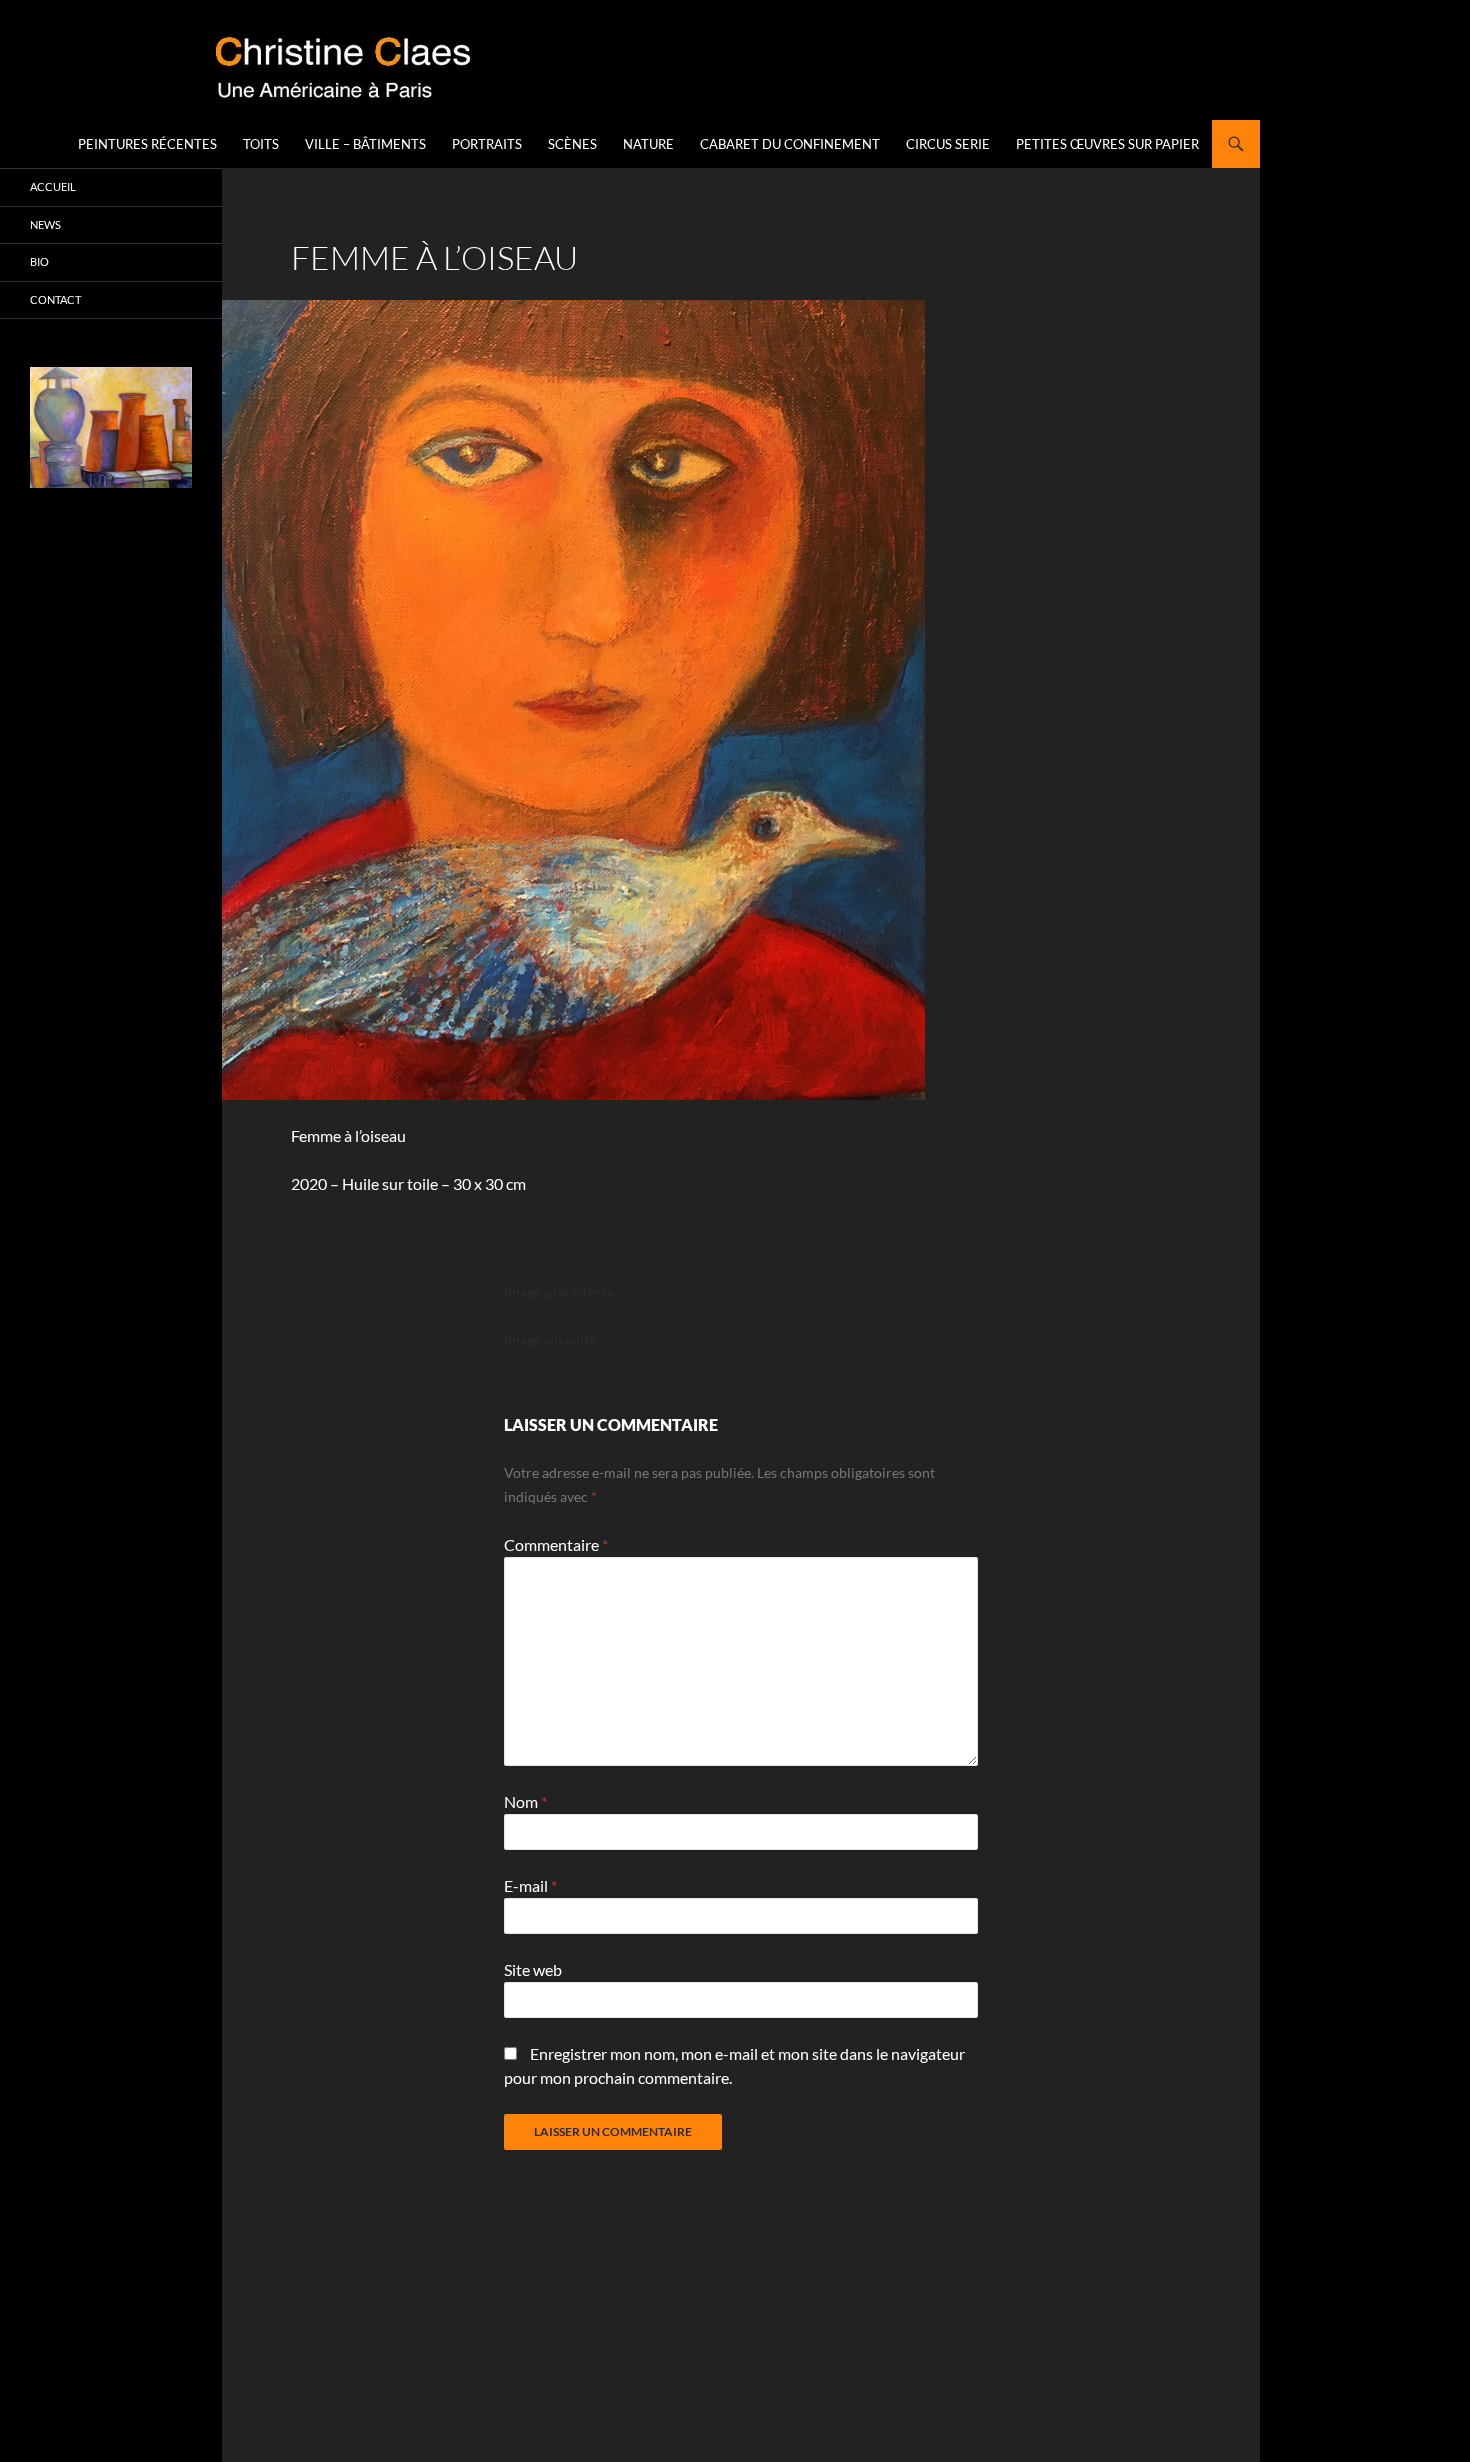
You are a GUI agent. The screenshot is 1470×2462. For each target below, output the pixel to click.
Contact (55, 299)
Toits (261, 144)
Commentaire (556, 1544)
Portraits (487, 144)
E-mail (530, 1885)
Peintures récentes (147, 144)
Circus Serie (948, 144)
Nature (648, 144)
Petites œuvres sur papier (1107, 144)
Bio (39, 261)
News (45, 224)
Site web (533, 1969)
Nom (525, 1801)
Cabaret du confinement (790, 144)
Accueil (53, 186)
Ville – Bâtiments (365, 144)
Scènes (572, 144)
